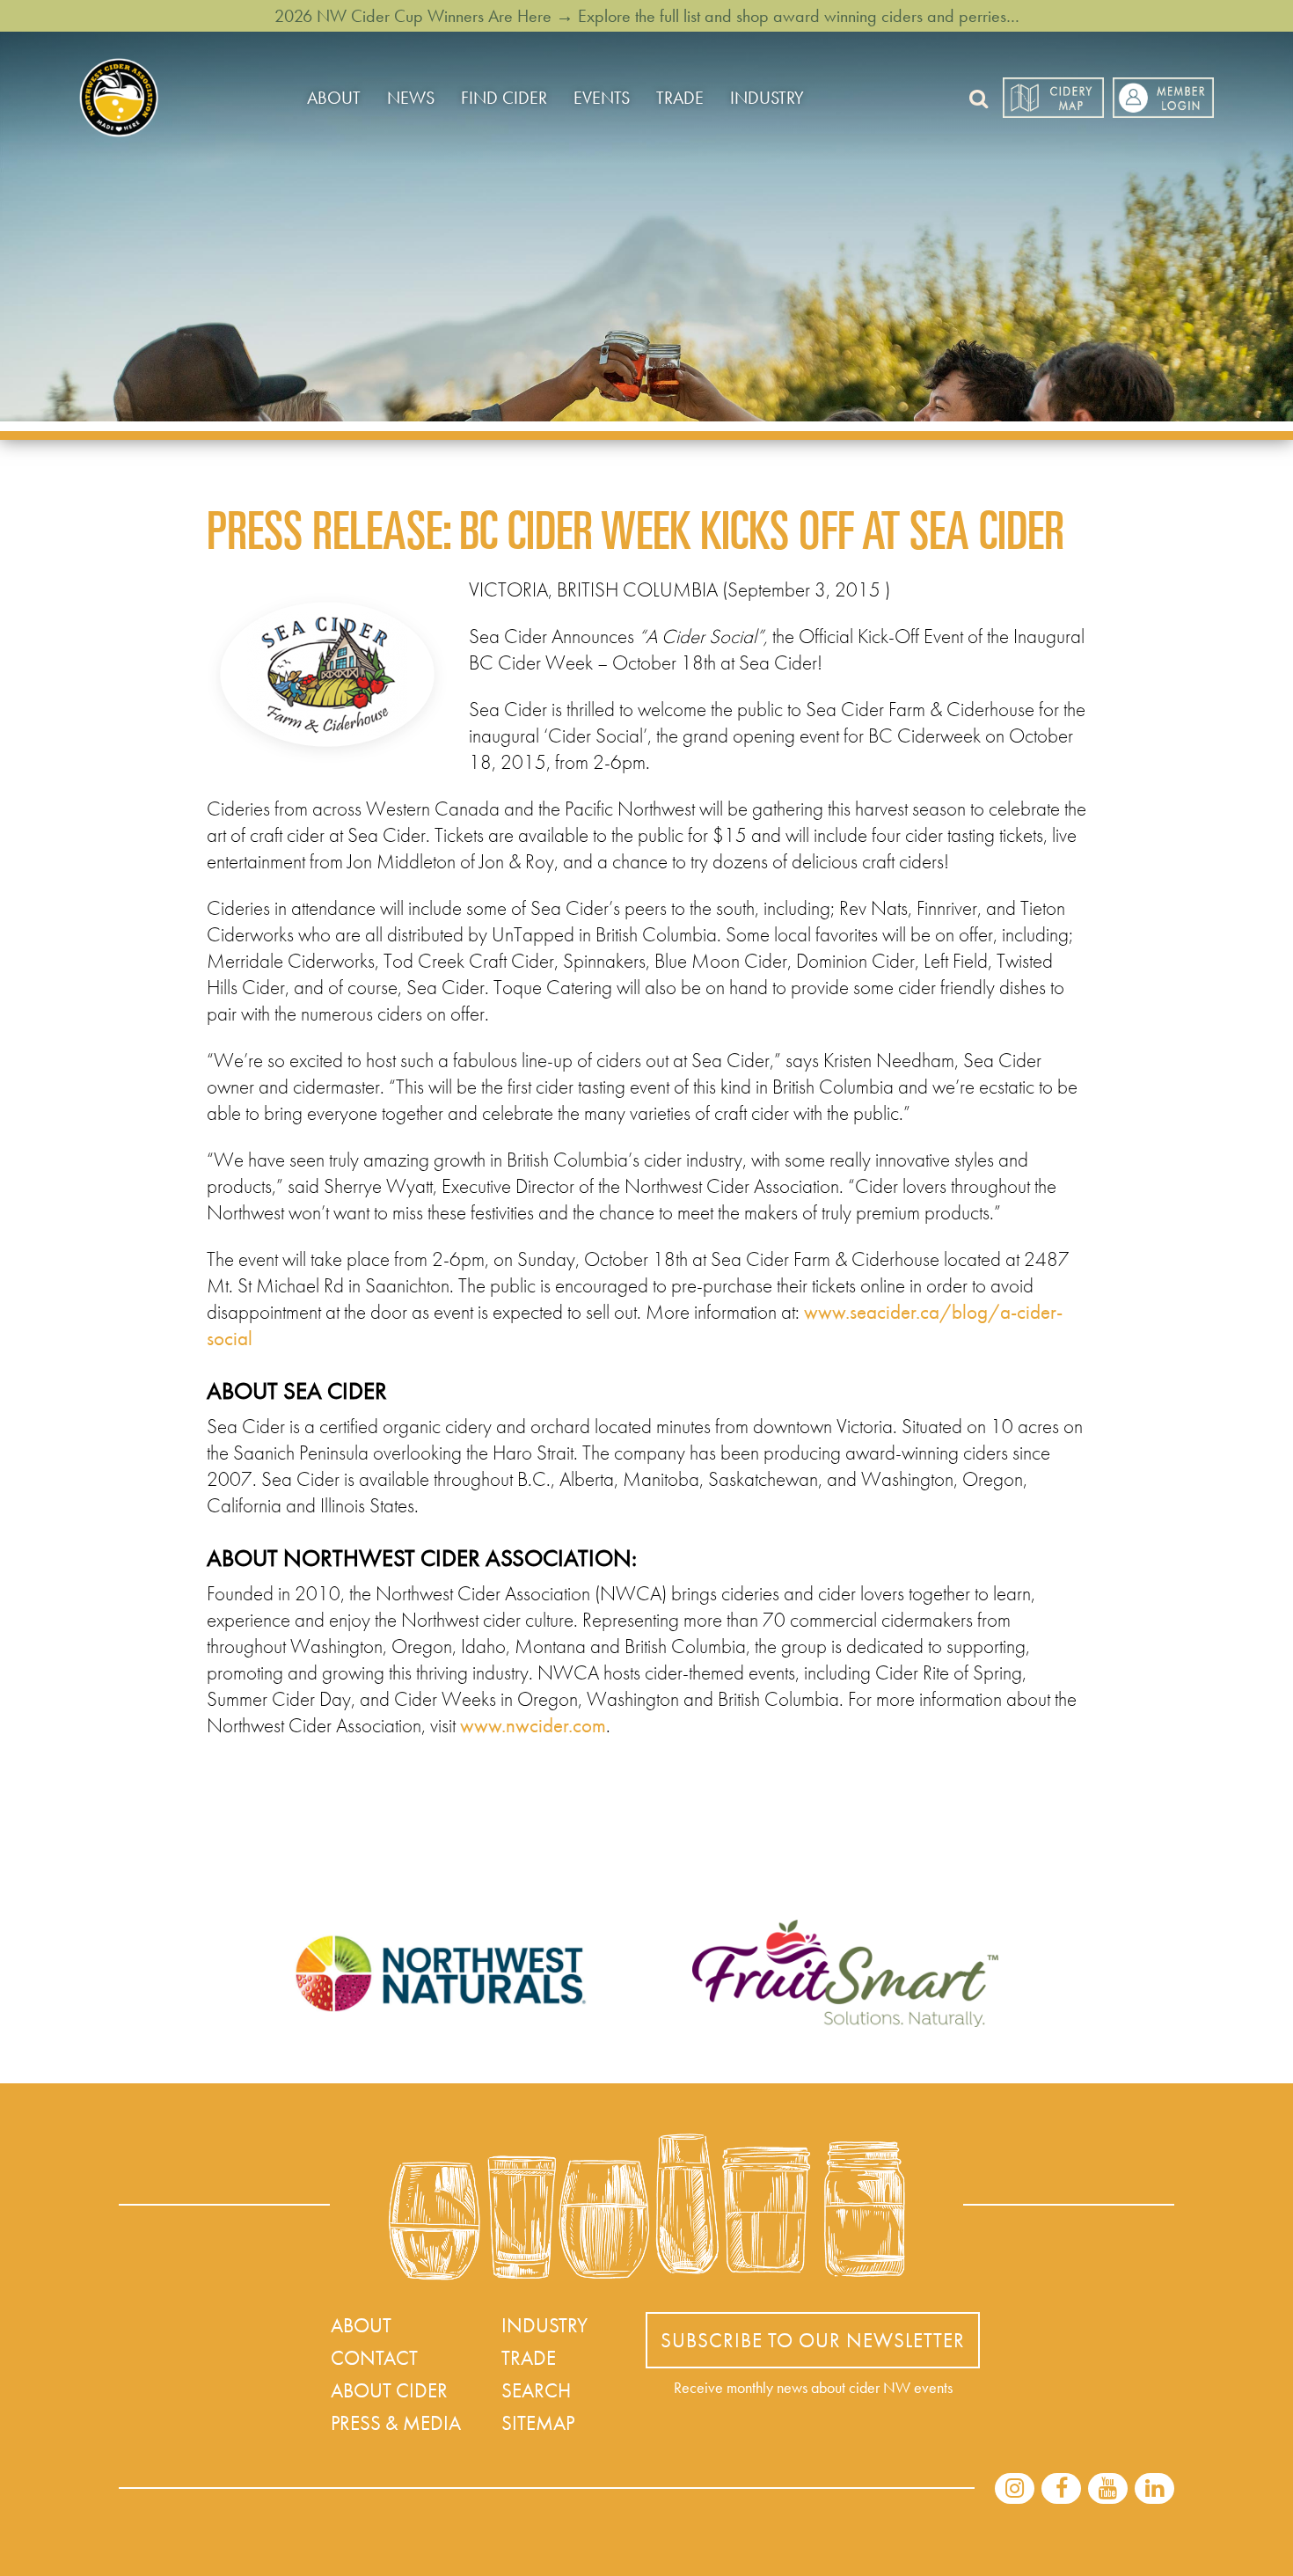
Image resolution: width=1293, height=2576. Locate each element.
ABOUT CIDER (389, 2390)
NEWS (411, 98)
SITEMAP (538, 2423)
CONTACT (374, 2358)
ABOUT (334, 98)
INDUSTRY (767, 98)
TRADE (680, 98)
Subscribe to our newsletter (813, 2340)
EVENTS (602, 98)
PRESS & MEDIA (396, 2423)
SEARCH (536, 2390)
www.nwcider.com (533, 1725)
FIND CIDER (504, 98)
